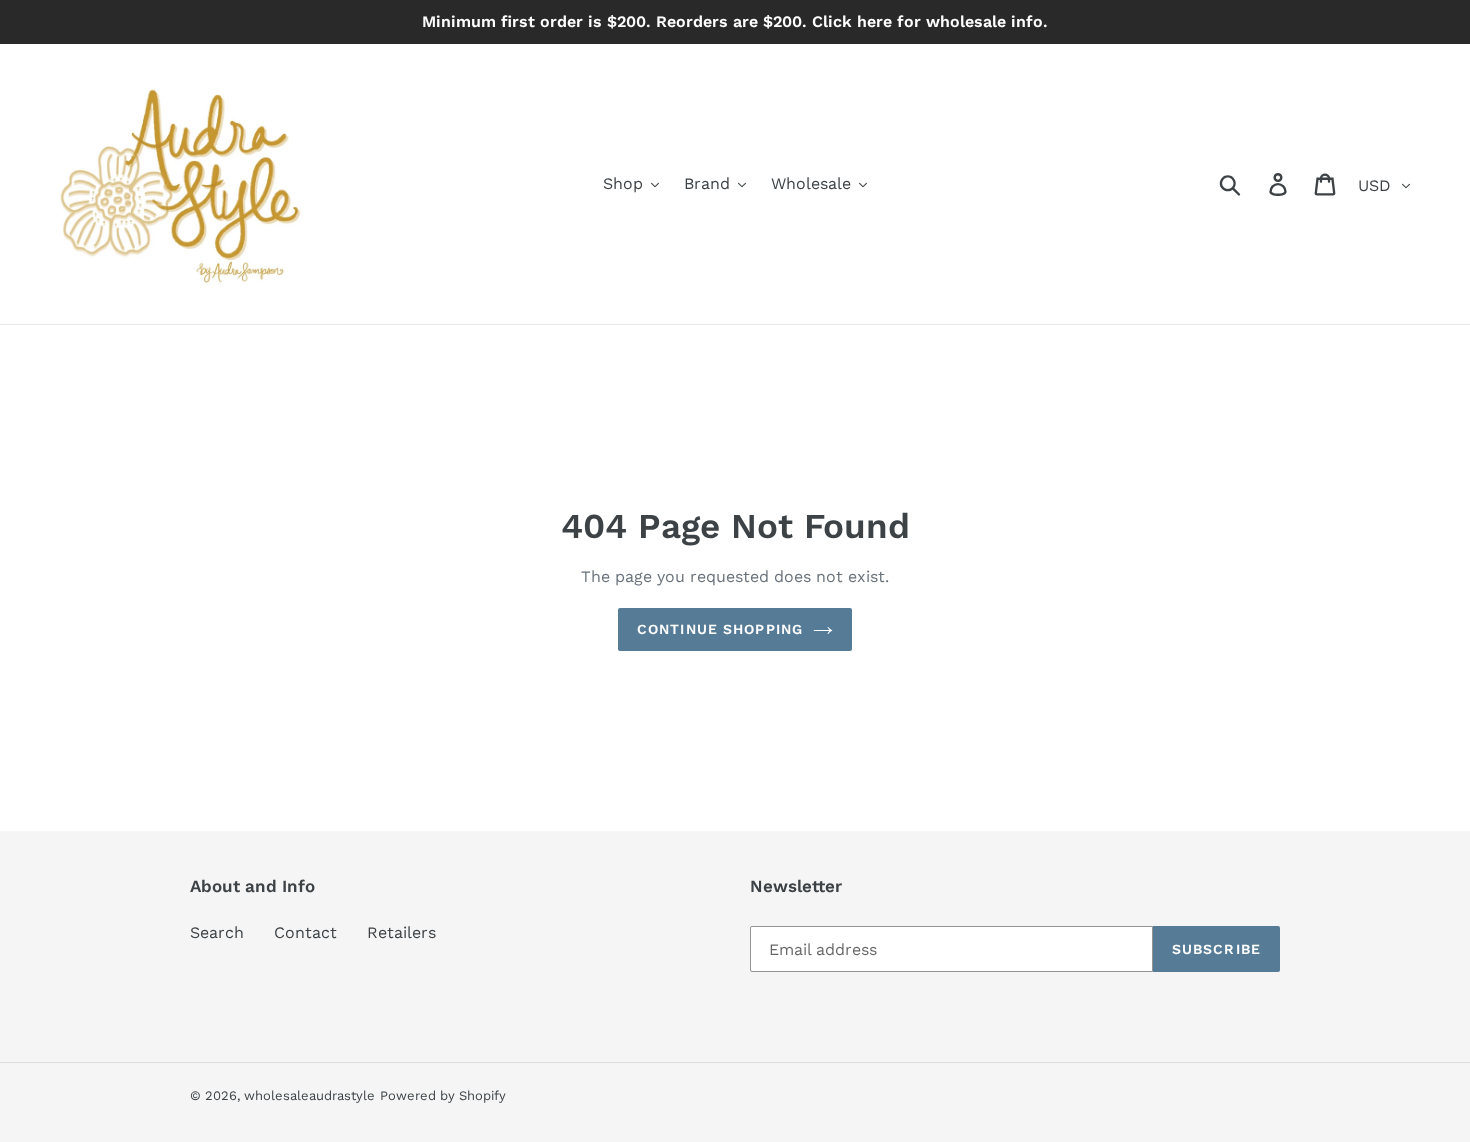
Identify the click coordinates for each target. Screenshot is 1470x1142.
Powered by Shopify (443, 1095)
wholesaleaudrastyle (309, 1095)
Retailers (401, 932)
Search (217, 932)
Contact (305, 932)
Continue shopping (720, 629)
